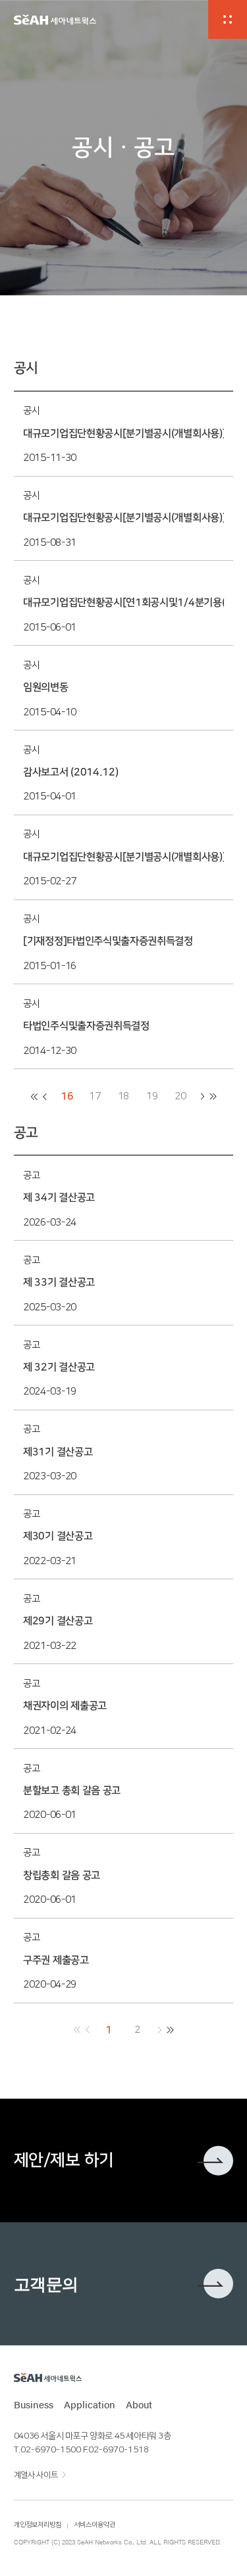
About (139, 2404)
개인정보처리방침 (38, 2525)
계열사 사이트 (36, 2475)
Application (90, 2404)
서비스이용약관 (95, 2525)
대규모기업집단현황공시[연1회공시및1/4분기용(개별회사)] (123, 603)
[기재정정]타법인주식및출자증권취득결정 (108, 941)
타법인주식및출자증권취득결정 (86, 1026)
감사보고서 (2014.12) (70, 772)
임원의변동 (45, 687)
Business (34, 2404)
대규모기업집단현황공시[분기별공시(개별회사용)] (123, 434)
